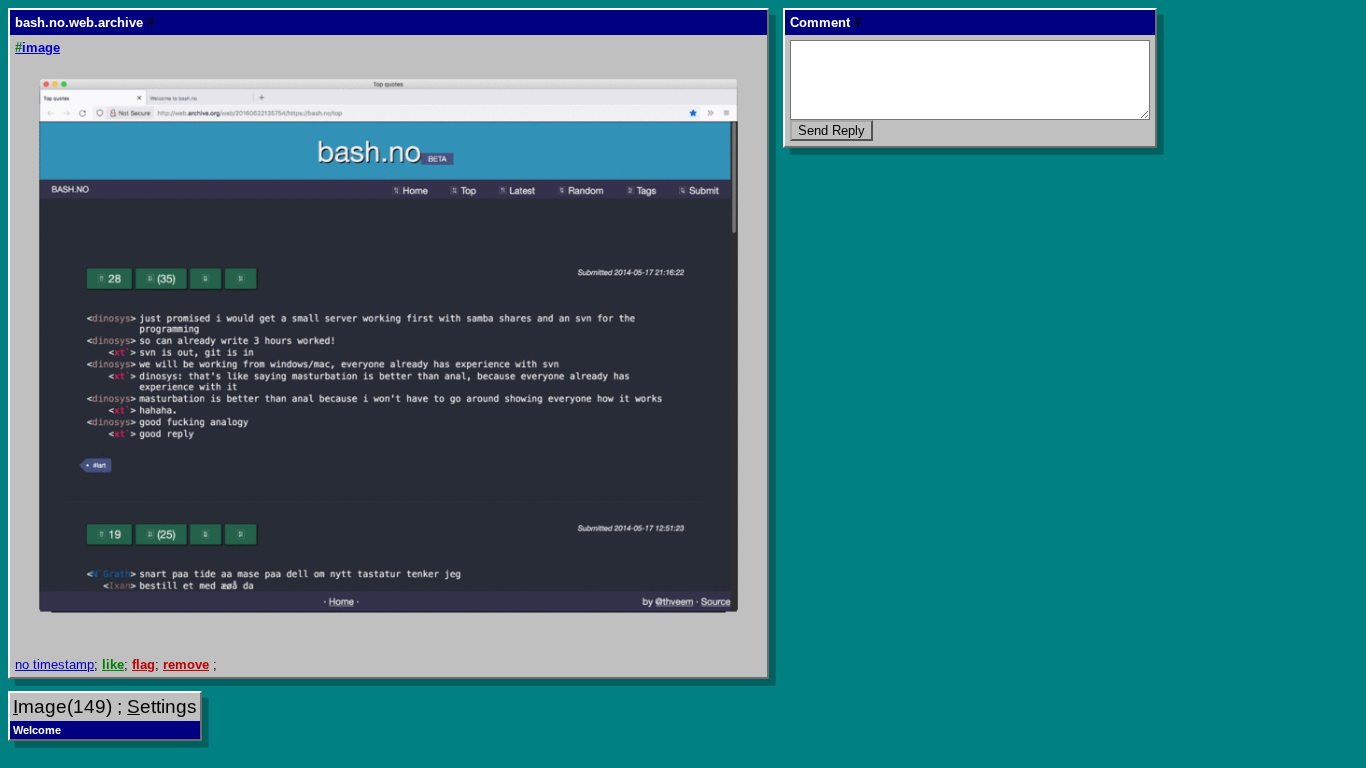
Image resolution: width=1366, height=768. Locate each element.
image (37, 47)
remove (186, 664)
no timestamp (54, 664)
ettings (162, 706)
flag (143, 664)
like (113, 664)
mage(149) (62, 706)
